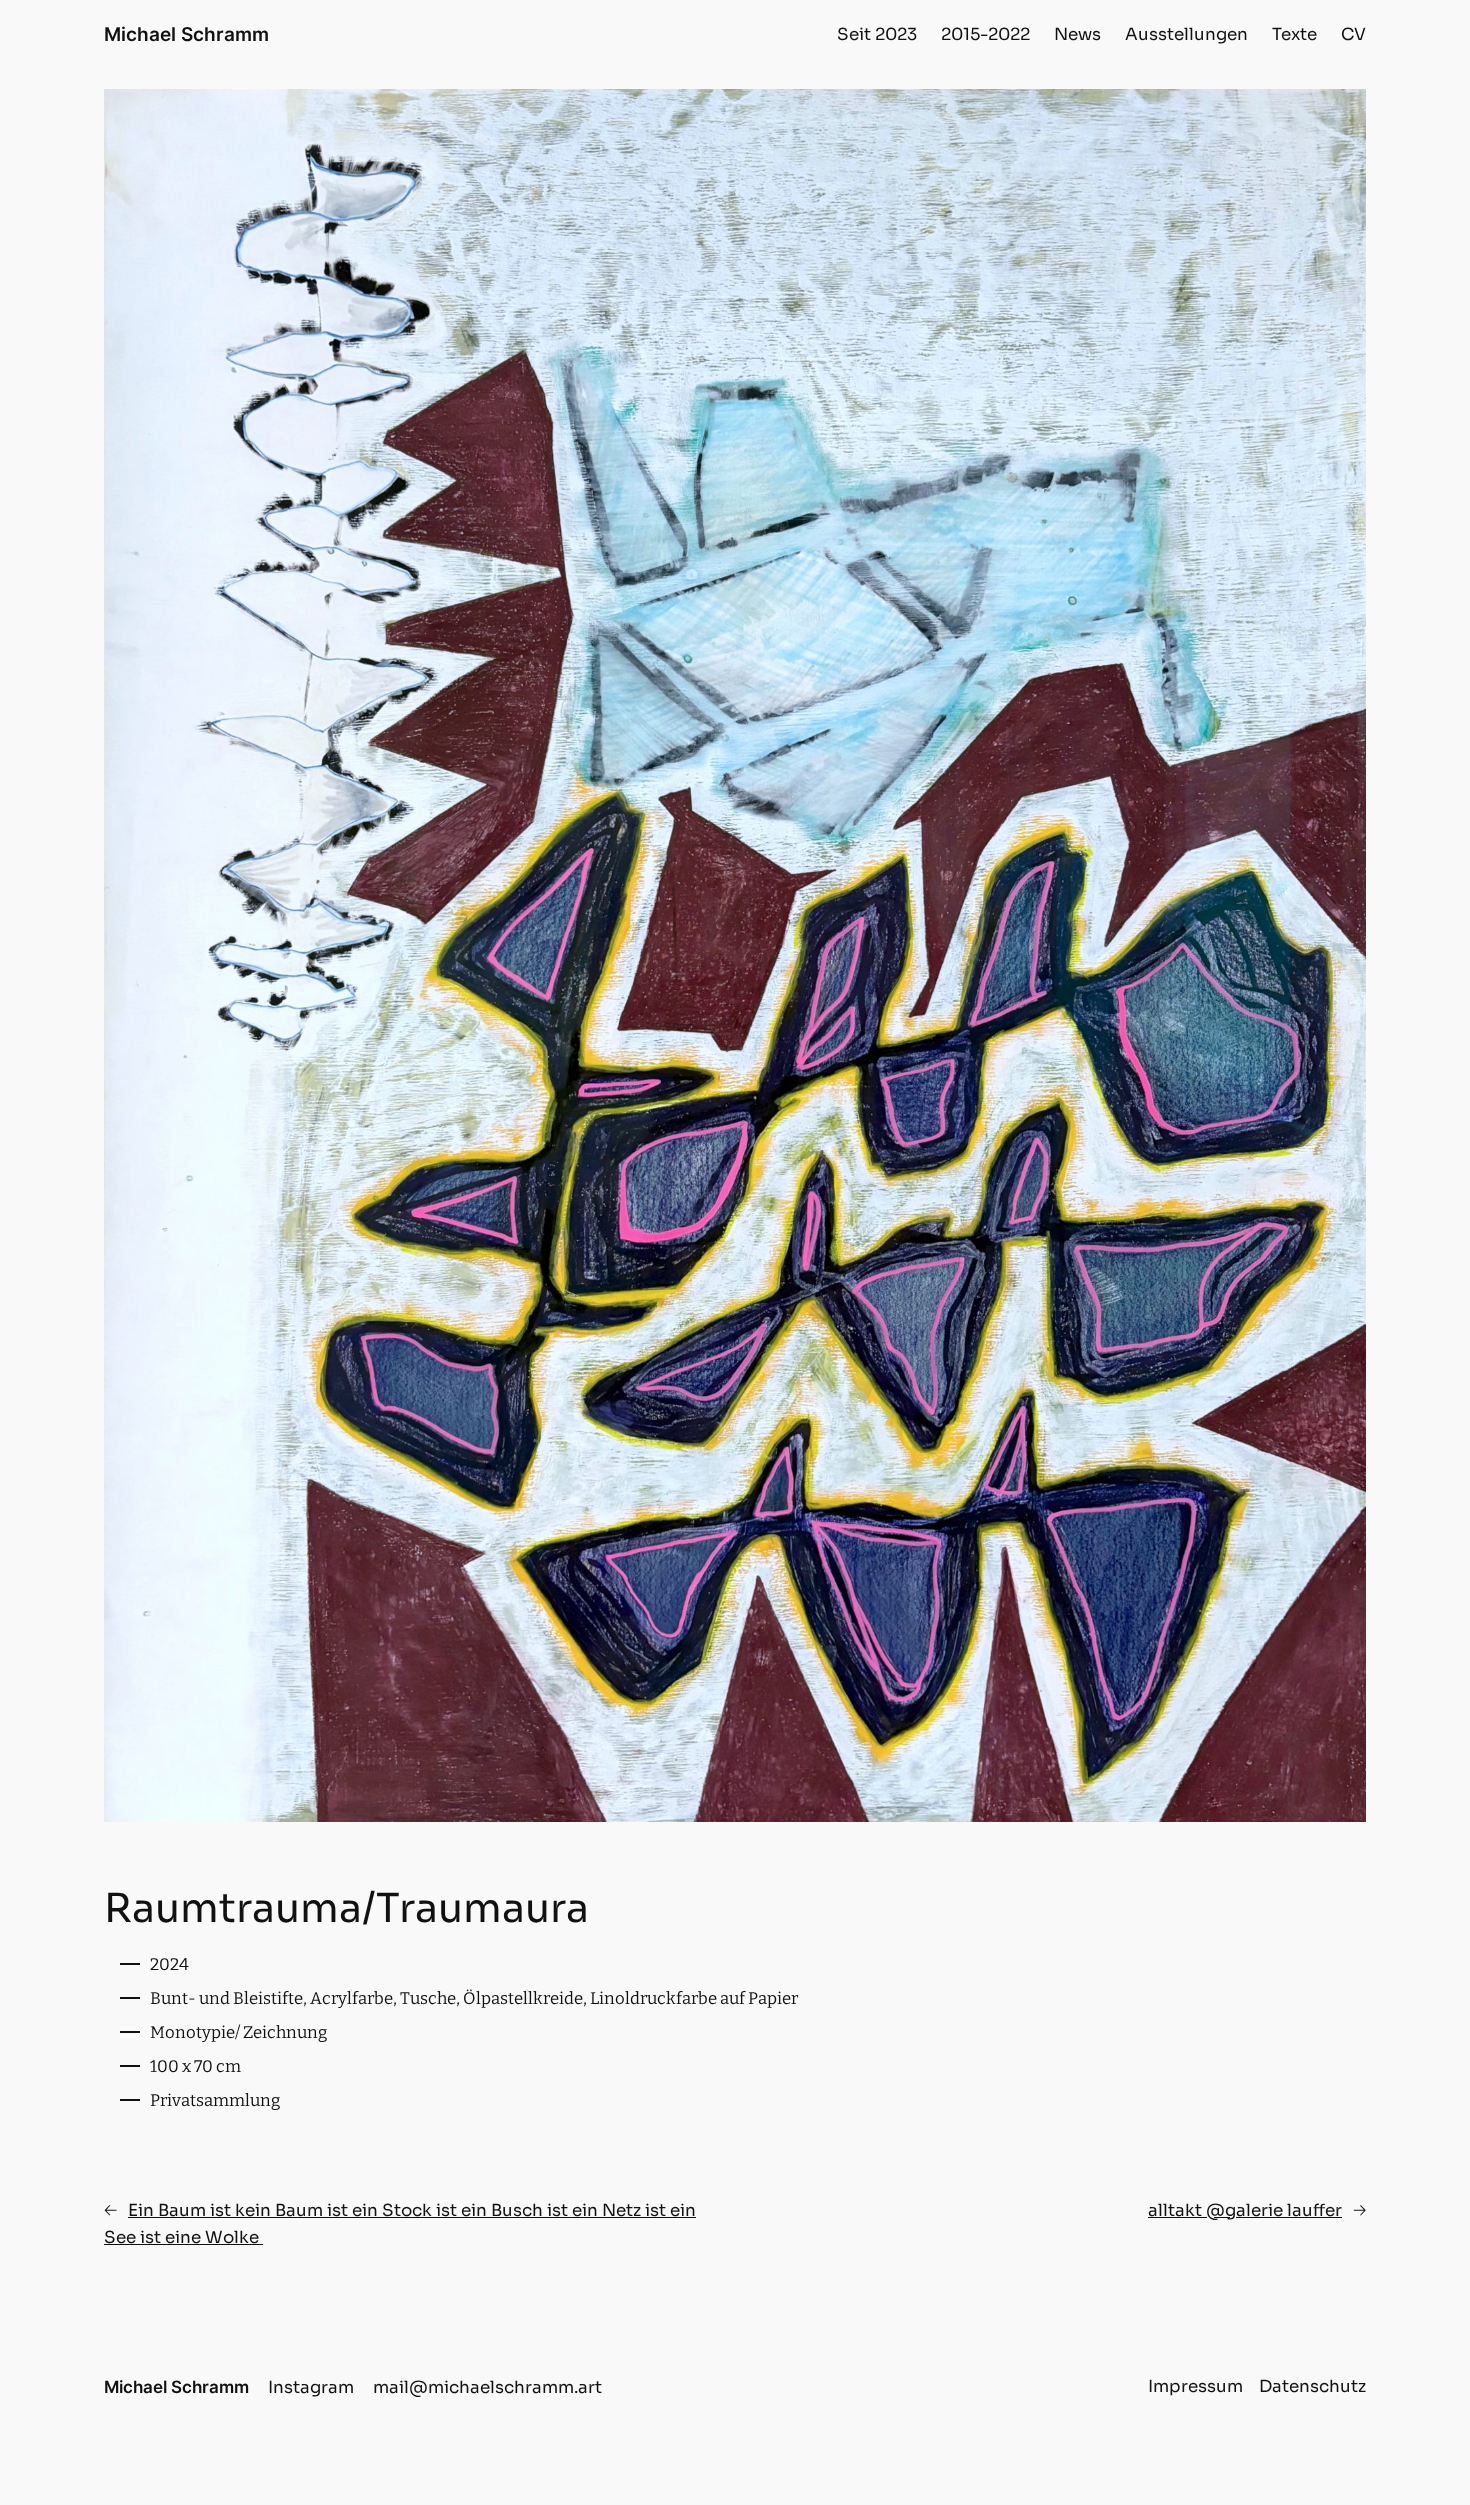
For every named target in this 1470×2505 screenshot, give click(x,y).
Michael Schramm (186, 34)
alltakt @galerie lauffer (1245, 2210)
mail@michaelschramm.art (487, 2387)
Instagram (311, 2387)
